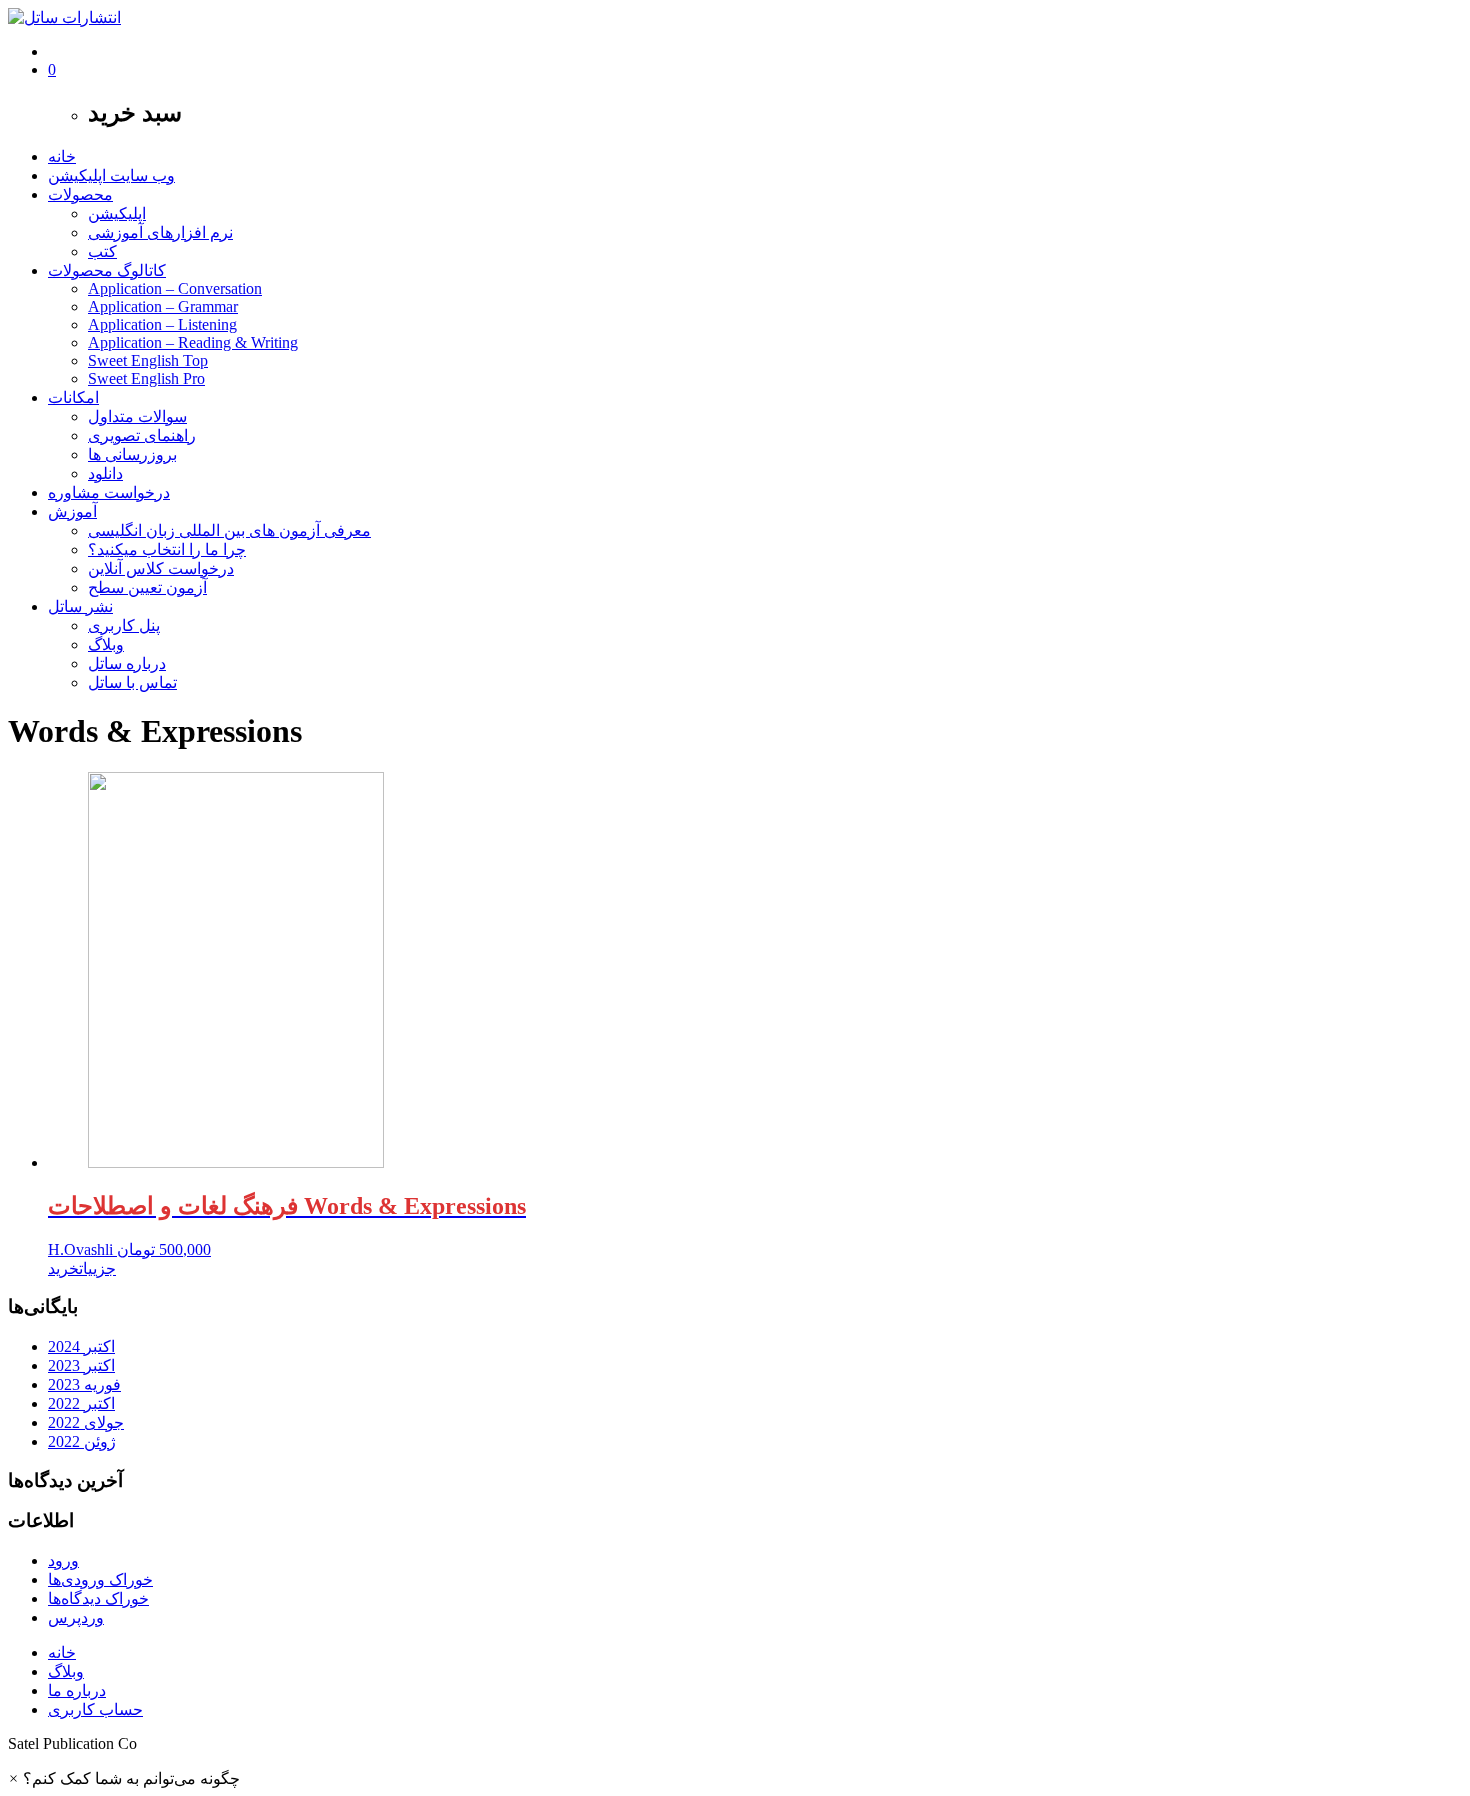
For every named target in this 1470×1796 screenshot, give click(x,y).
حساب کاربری (95, 1709)
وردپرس (76, 1617)
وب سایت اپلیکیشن (111, 175)
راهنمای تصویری (142, 435)
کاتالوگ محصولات (107, 270)
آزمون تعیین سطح (147, 587)
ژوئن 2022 (82, 1441)
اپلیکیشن (117, 213)
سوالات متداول (137, 416)
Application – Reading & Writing (193, 342)
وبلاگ (106, 644)
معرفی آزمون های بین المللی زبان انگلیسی (229, 530)
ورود (63, 1560)
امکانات (73, 397)
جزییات (97, 1268)
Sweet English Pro (146, 378)
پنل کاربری (124, 625)
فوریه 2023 (84, 1384)
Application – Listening (162, 324)
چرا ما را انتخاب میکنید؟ (167, 549)
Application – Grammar (163, 306)
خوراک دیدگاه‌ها (98, 1598)
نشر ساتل (80, 606)
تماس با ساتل (132, 682)
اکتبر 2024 (81, 1346)
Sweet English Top (148, 360)
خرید (63, 1268)
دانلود (105, 473)
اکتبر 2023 (81, 1365)
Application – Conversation (175, 288)
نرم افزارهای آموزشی (160, 232)
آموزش (72, 511)
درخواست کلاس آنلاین (161, 568)
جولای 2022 (86, 1422)
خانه (62, 156)
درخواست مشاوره (109, 492)
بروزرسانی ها (132, 454)
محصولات (80, 194)
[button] (124, 1778)
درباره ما (77, 1690)
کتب (102, 251)
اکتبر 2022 (81, 1403)
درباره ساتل (127, 663)
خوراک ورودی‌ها (100, 1579)
